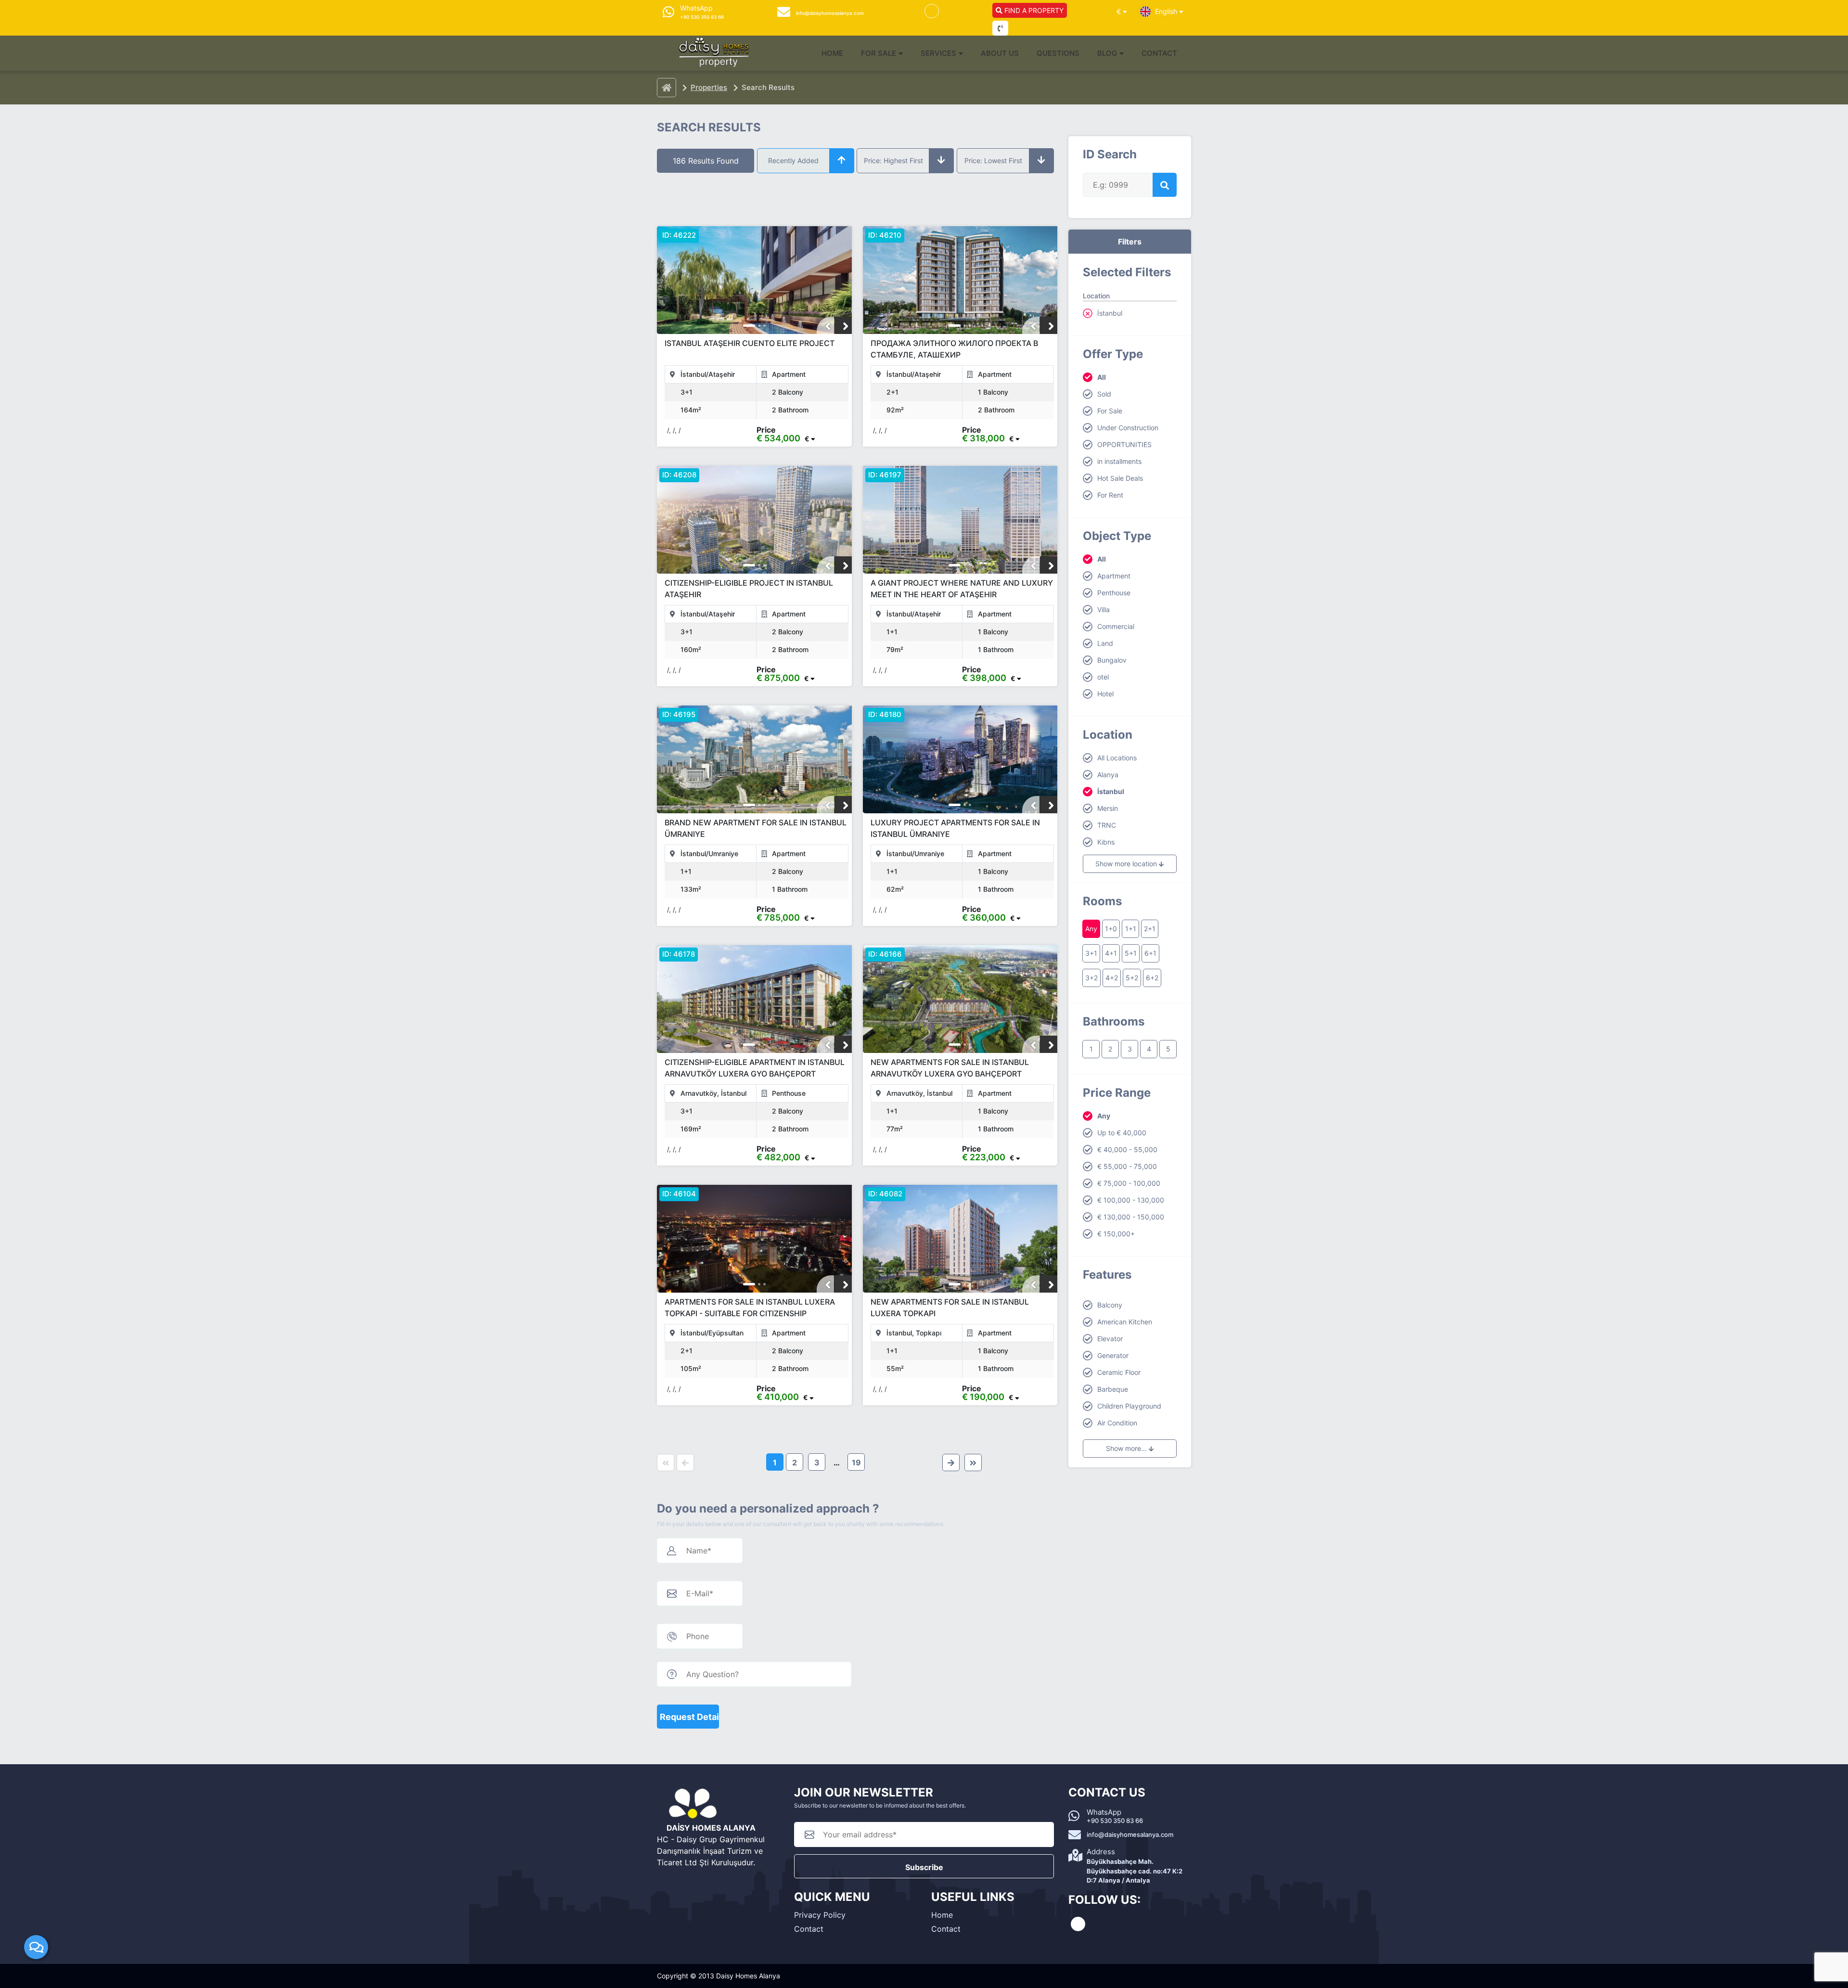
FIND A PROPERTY (1033, 10)
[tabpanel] (754, 281)
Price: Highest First (893, 160)
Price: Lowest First (993, 160)
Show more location (1127, 864)
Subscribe (924, 1867)
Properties (709, 87)
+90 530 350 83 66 (1115, 1821)
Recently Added (793, 160)
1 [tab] (749, 326)
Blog (1107, 53)
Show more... (1127, 1448)
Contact (1159, 53)
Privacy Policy (820, 1915)
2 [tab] (759, 326)
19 (856, 1462)
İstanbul (1110, 313)
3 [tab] (764, 326)
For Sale (879, 53)
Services (938, 53)
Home (832, 53)
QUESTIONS (1058, 53)
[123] (754, 280)
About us (1000, 53)
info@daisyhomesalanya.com (1130, 1834)
